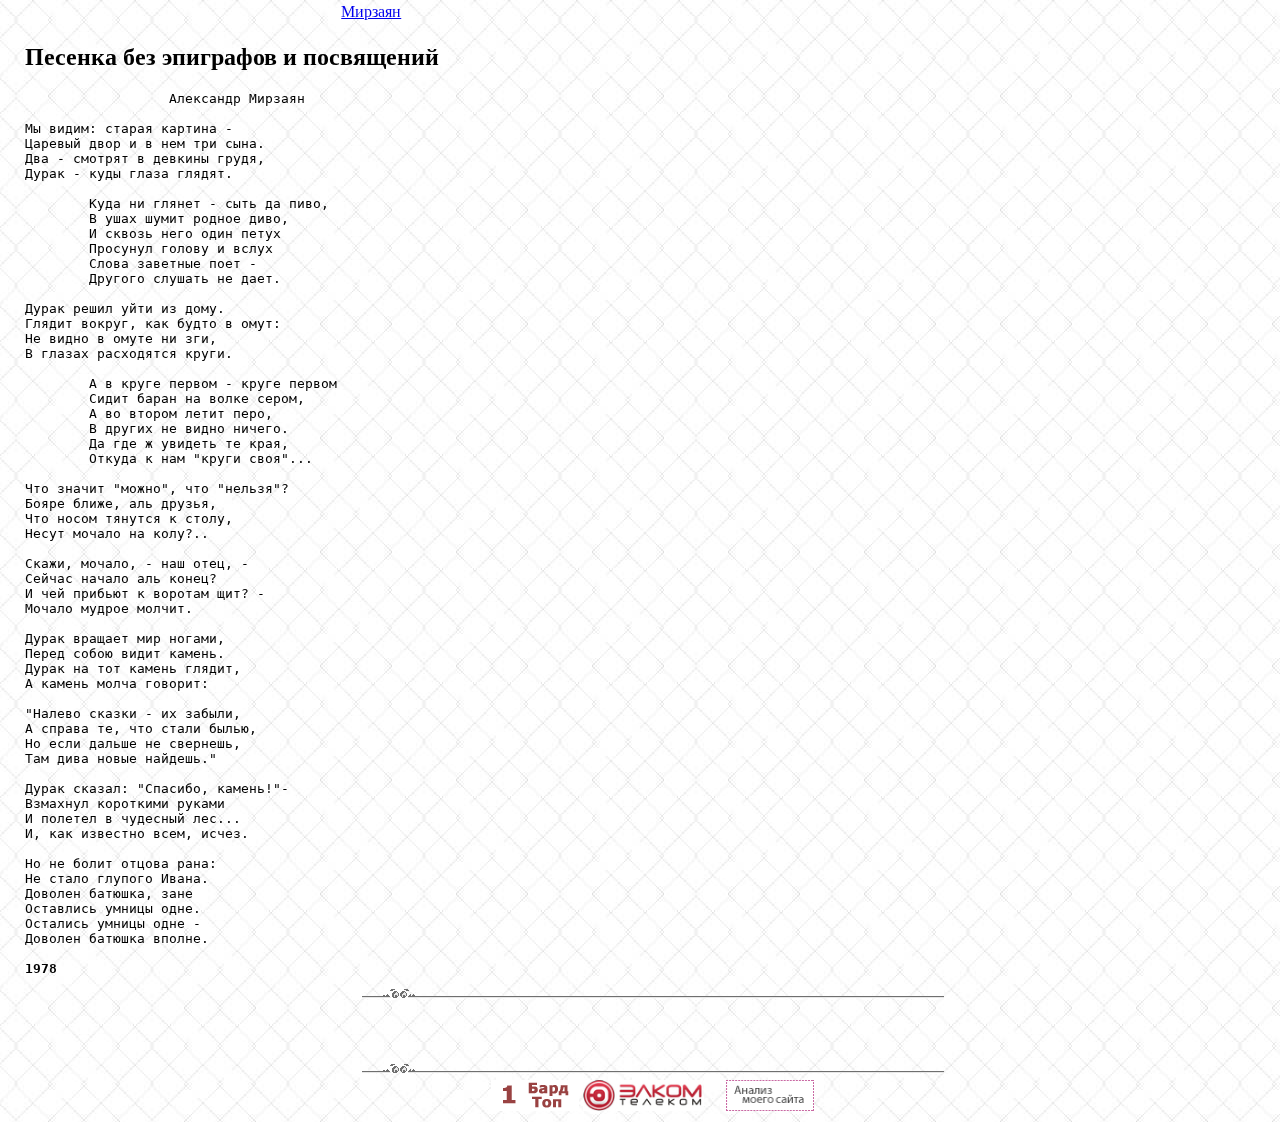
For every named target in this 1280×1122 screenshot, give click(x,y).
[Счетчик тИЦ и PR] (770, 1105)
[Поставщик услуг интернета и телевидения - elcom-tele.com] (642, 1105)
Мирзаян (371, 11)
